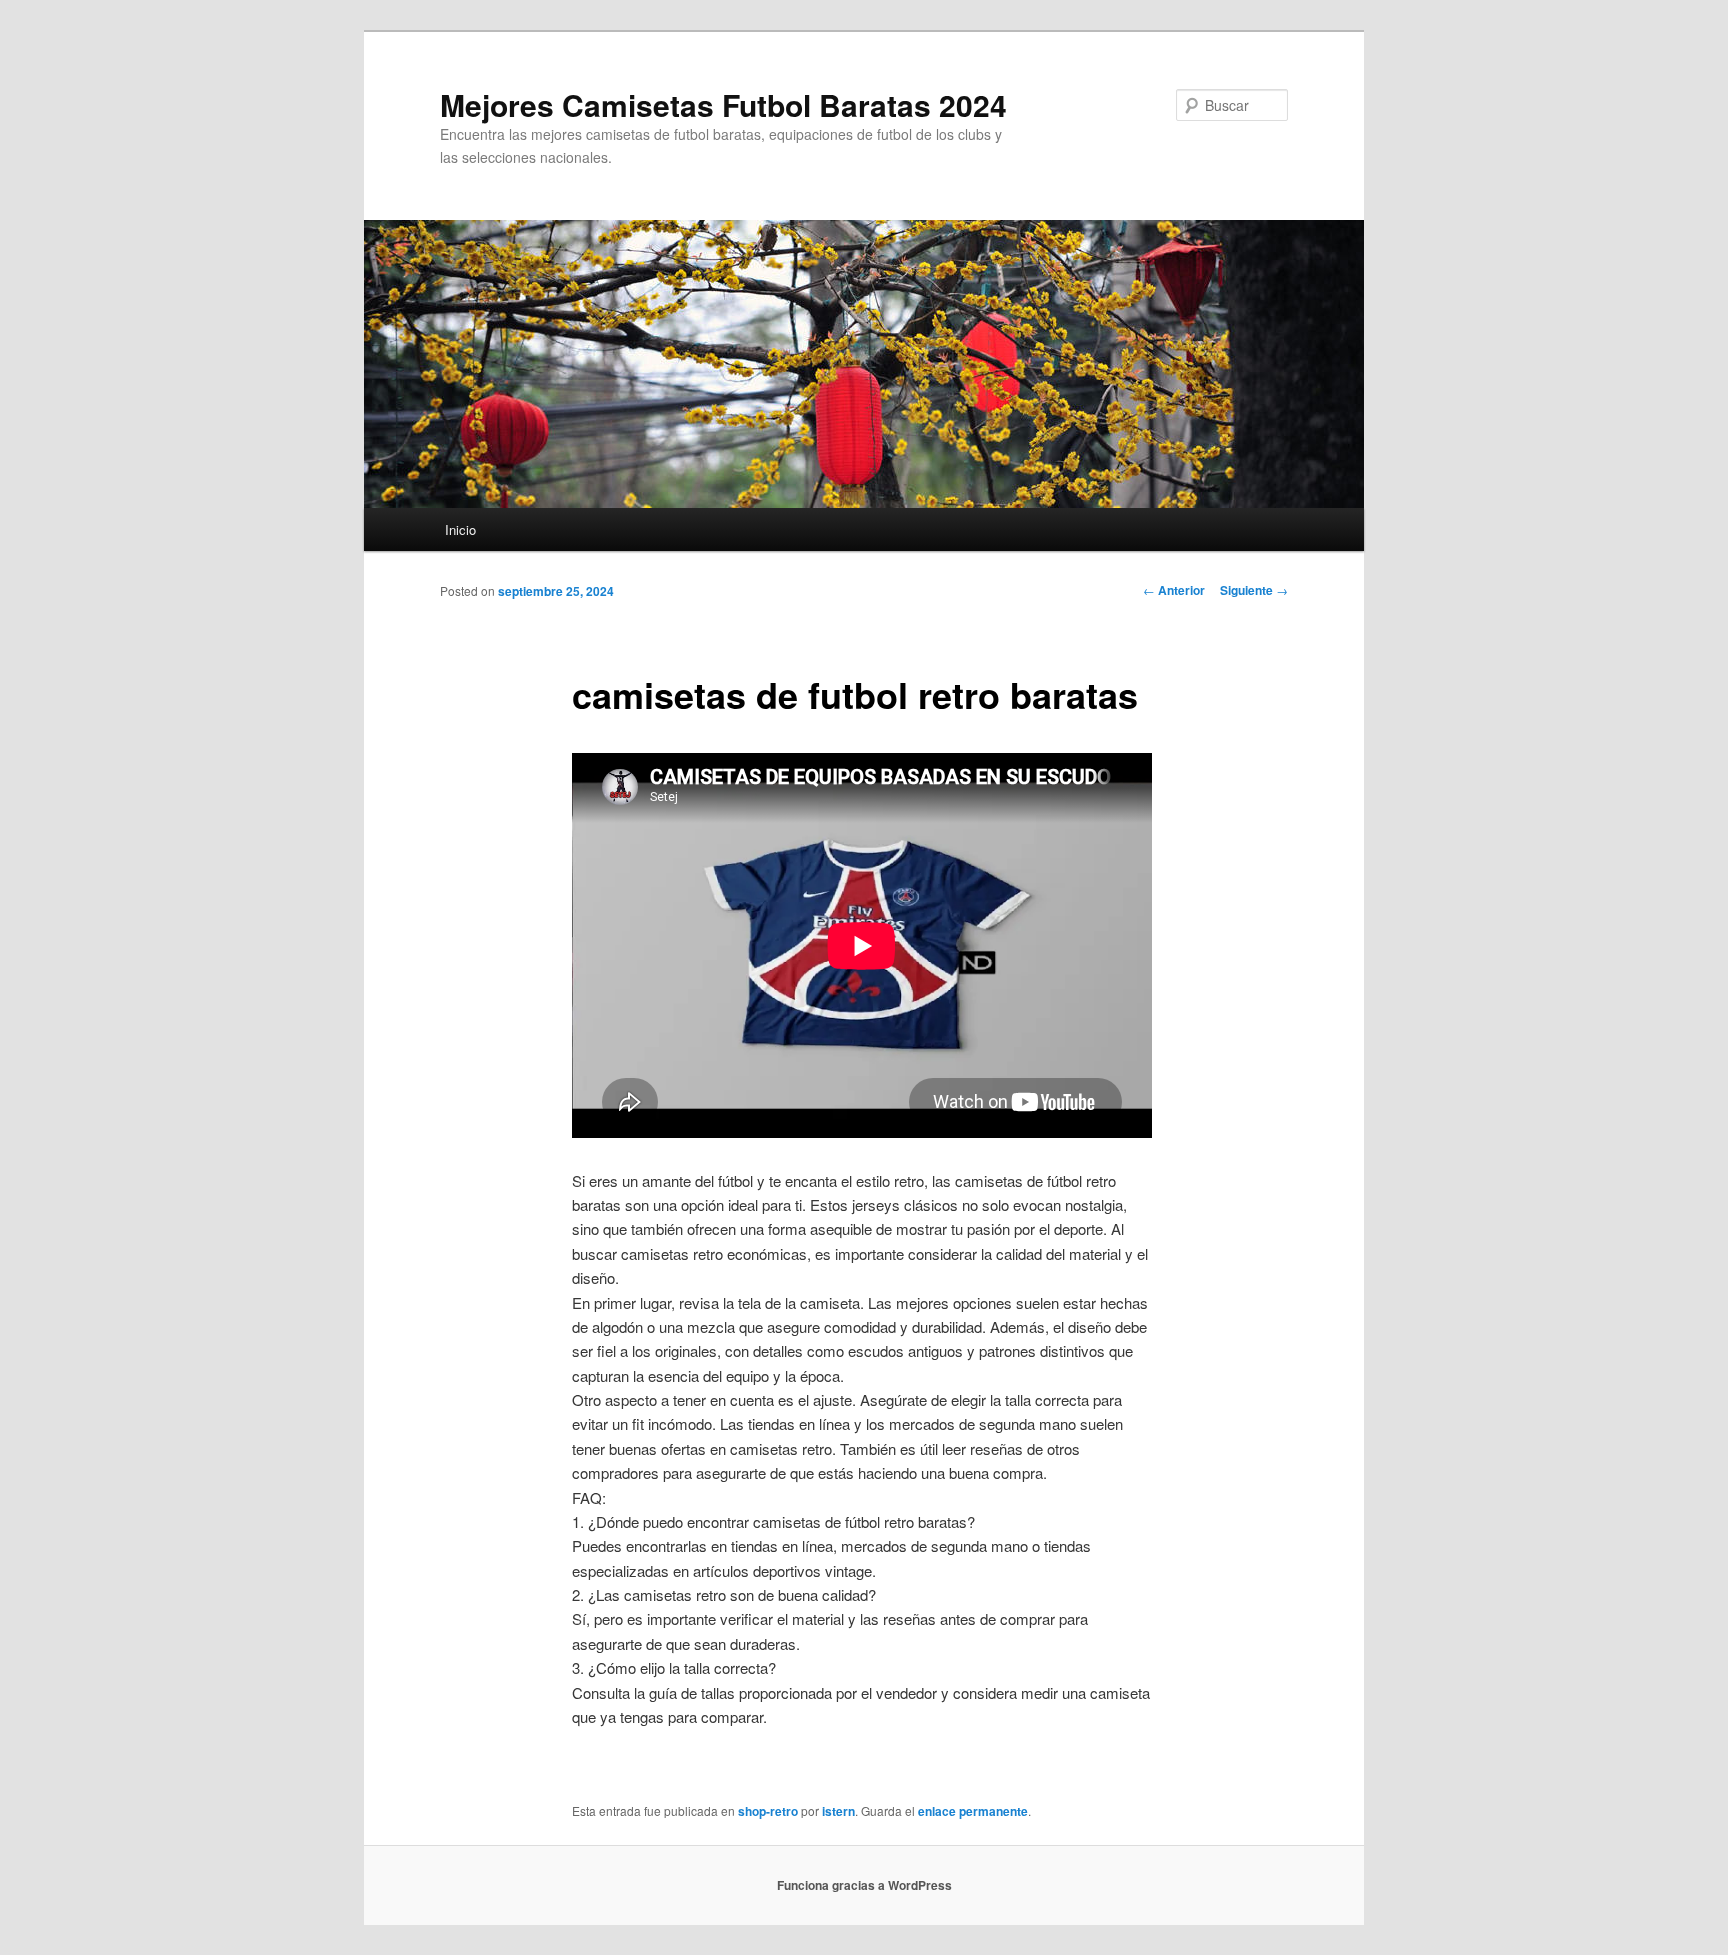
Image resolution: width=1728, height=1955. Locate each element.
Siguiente (1254, 590)
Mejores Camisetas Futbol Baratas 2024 (723, 104)
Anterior (1174, 590)
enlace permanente (973, 1811)
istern (838, 1811)
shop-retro (768, 1811)
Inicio (460, 529)
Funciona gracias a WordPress (864, 1885)
